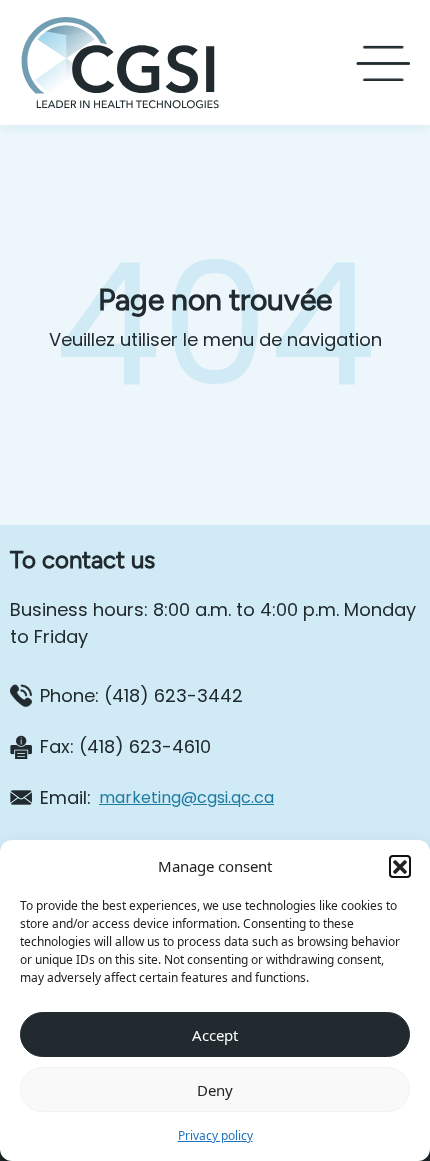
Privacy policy (215, 1135)
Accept (215, 1035)
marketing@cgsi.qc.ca (186, 797)
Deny (215, 1090)
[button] (400, 866)
